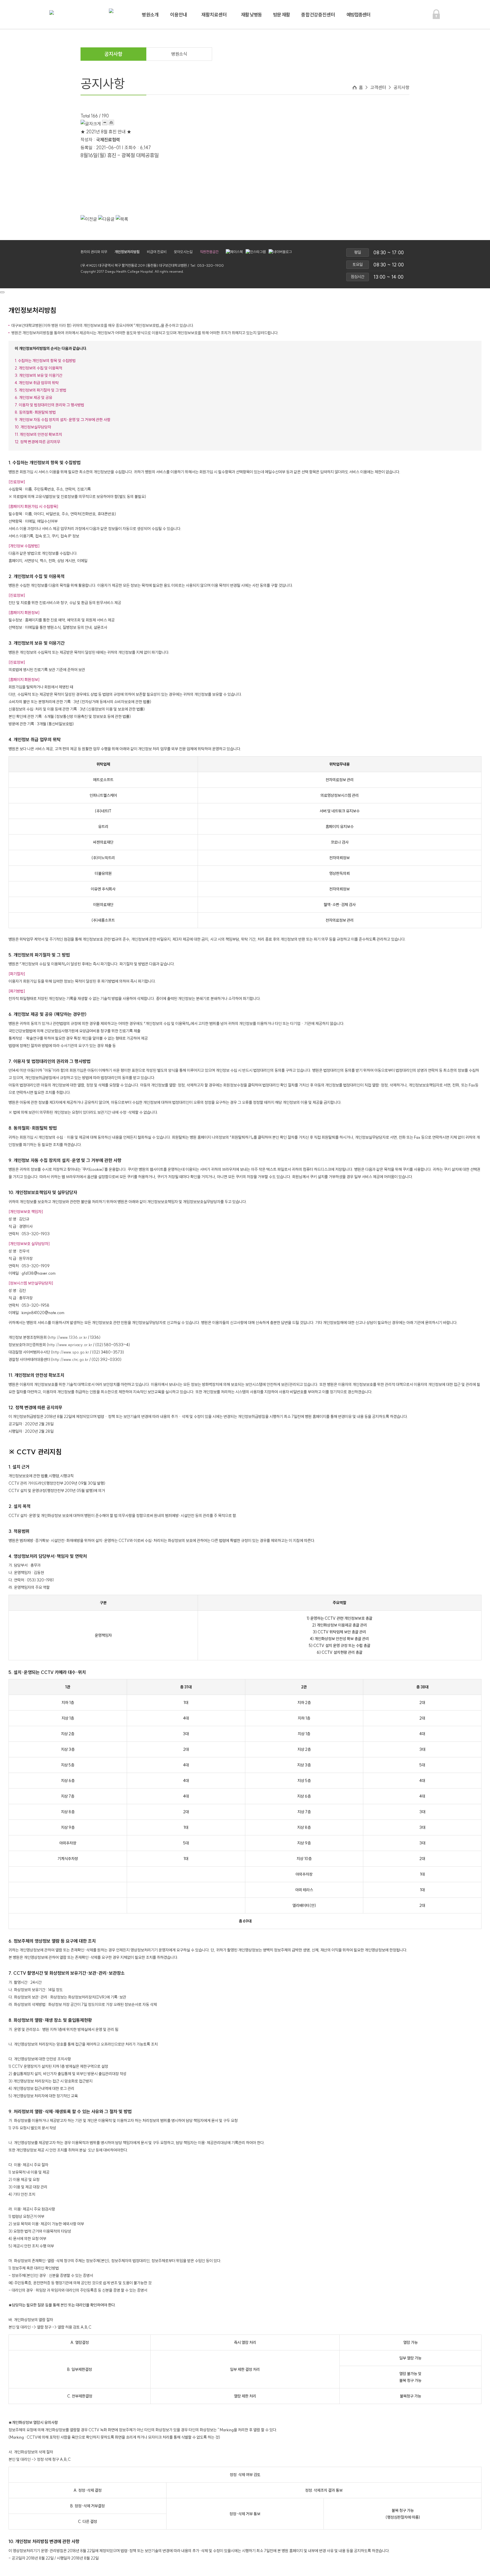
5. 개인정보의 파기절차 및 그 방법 (41, 390)
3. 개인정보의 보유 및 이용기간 (39, 375)
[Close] (2, 292)
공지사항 (113, 54)
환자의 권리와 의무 (94, 252)
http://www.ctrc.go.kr (70, 1360)
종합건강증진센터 (318, 15)
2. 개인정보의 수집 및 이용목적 (38, 368)
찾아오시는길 (183, 252)
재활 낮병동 (251, 15)
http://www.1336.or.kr (68, 1337)
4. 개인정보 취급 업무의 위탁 (37, 383)
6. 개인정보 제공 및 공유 (33, 398)
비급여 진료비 (157, 252)
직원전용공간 (209, 252)
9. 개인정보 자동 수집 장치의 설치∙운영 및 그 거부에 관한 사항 (63, 420)
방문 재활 (281, 15)
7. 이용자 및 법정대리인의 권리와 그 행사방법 (49, 405)
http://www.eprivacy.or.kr (70, 1345)
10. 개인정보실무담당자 (33, 427)
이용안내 (179, 15)
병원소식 (179, 54)
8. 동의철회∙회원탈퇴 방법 (35, 412)
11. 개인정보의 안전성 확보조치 (38, 434)
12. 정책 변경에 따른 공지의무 (37, 442)
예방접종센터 (358, 15)
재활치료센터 (214, 15)
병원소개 (150, 15)
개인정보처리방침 (127, 252)
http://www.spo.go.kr (71, 1352)
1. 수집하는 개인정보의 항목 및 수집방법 (45, 361)
